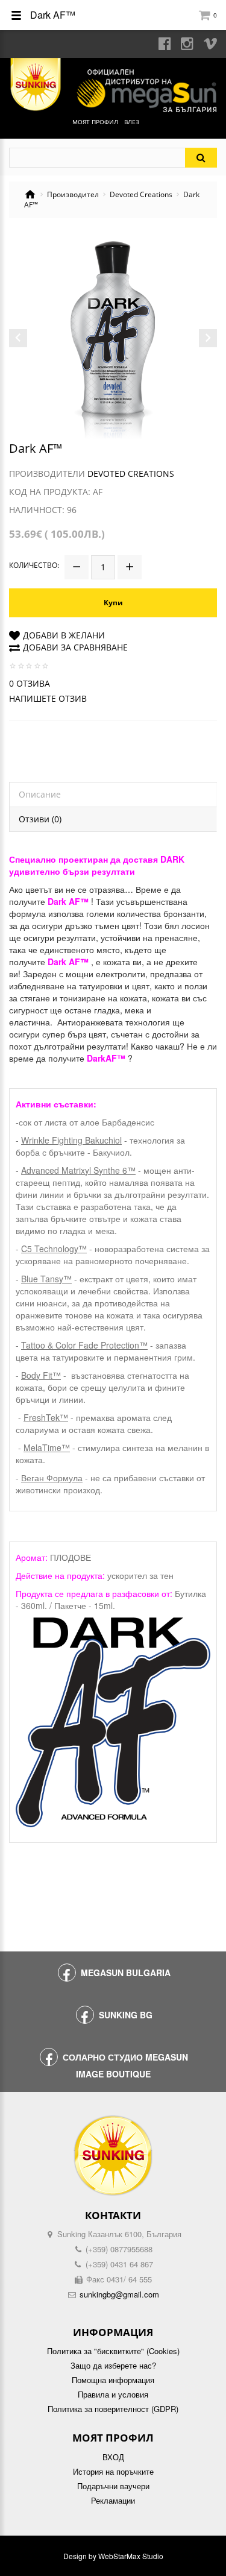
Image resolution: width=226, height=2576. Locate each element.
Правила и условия (113, 2395)
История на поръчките (113, 2472)
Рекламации (113, 2501)
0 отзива (30, 683)
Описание (40, 794)
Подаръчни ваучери (113, 2486)
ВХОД (113, 2457)
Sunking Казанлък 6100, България (119, 2234)
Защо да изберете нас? (113, 2366)
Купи (113, 603)
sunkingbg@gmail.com (119, 2294)
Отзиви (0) (40, 819)
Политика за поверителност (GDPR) (113, 2409)
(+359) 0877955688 (119, 2249)
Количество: (34, 565)
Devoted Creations (141, 195)
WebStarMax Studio (131, 2556)
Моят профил (95, 122)
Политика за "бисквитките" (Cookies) (113, 2351)
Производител (73, 195)
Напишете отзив (48, 698)
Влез (132, 122)
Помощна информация (113, 2380)
